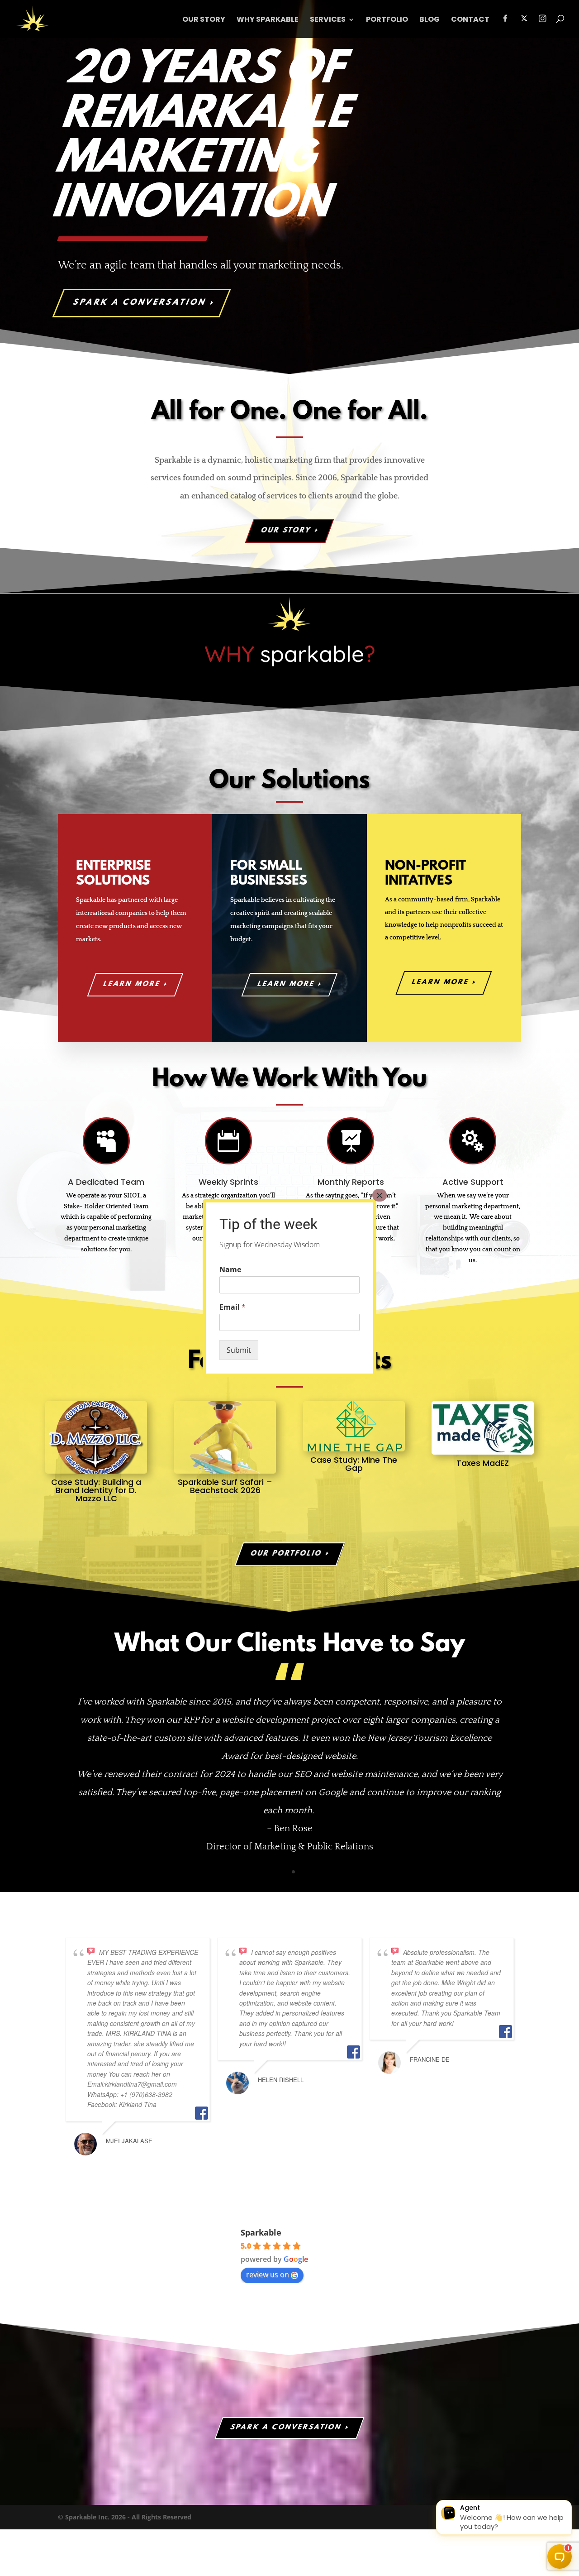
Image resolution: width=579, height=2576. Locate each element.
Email (233, 1307)
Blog (430, 20)
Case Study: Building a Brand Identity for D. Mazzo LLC (96, 1490)
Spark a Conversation (139, 303)
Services (328, 20)
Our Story (204, 20)
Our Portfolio (286, 1554)
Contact (470, 20)
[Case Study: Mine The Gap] (354, 1426)
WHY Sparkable (268, 20)
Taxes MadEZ (483, 1463)
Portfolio (387, 20)
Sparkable (261, 2232)
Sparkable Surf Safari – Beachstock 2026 (225, 1486)
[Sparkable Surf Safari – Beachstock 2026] (225, 1437)
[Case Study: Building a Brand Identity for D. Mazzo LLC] (96, 1437)
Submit (239, 1350)
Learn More (286, 984)
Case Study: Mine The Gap (354, 1464)
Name (230, 1270)
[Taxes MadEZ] (482, 1428)
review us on (268, 2274)
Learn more (132, 984)
